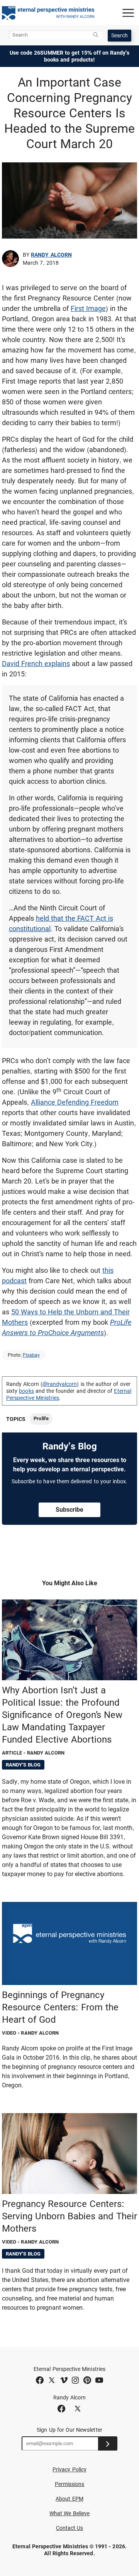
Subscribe (69, 1510)
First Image (88, 308)
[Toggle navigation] (128, 13)
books (26, 1391)
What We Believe (69, 2513)
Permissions (70, 2484)
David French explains (36, 664)
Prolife (41, 1418)
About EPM (69, 2499)
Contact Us (70, 2528)
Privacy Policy (69, 2469)
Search (120, 35)
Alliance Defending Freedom (75, 1102)
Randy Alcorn (51, 255)
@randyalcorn (60, 1384)
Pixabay (31, 1355)
